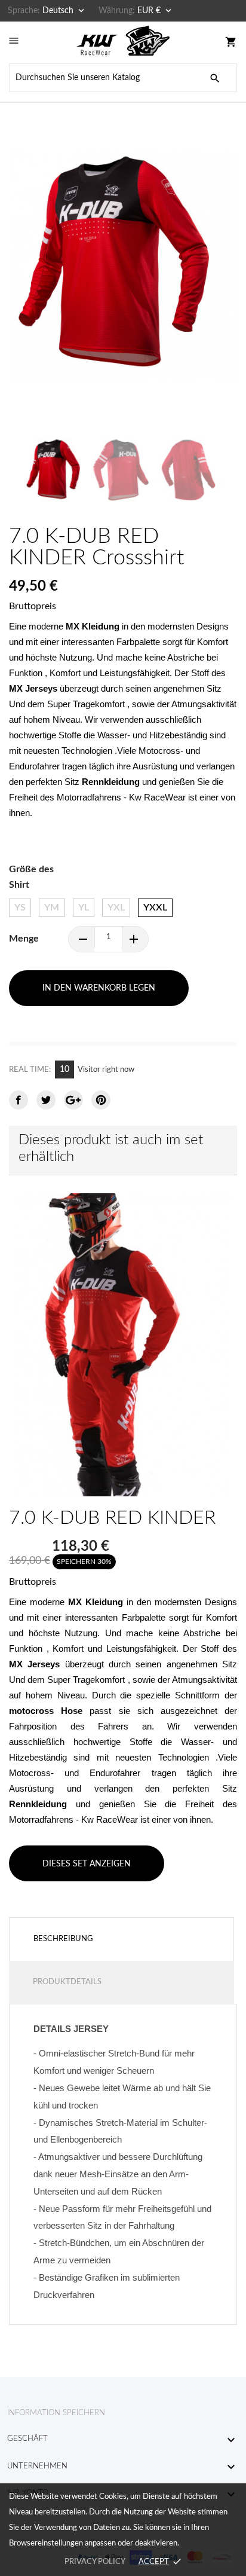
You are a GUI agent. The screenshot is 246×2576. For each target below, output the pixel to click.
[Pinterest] (101, 1100)
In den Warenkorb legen (99, 988)
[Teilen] (19, 1100)
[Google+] (73, 1100)
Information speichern (56, 2413)
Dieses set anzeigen (87, 1864)
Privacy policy (95, 2562)
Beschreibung (63, 1939)
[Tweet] (46, 1100)
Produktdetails (67, 1982)
